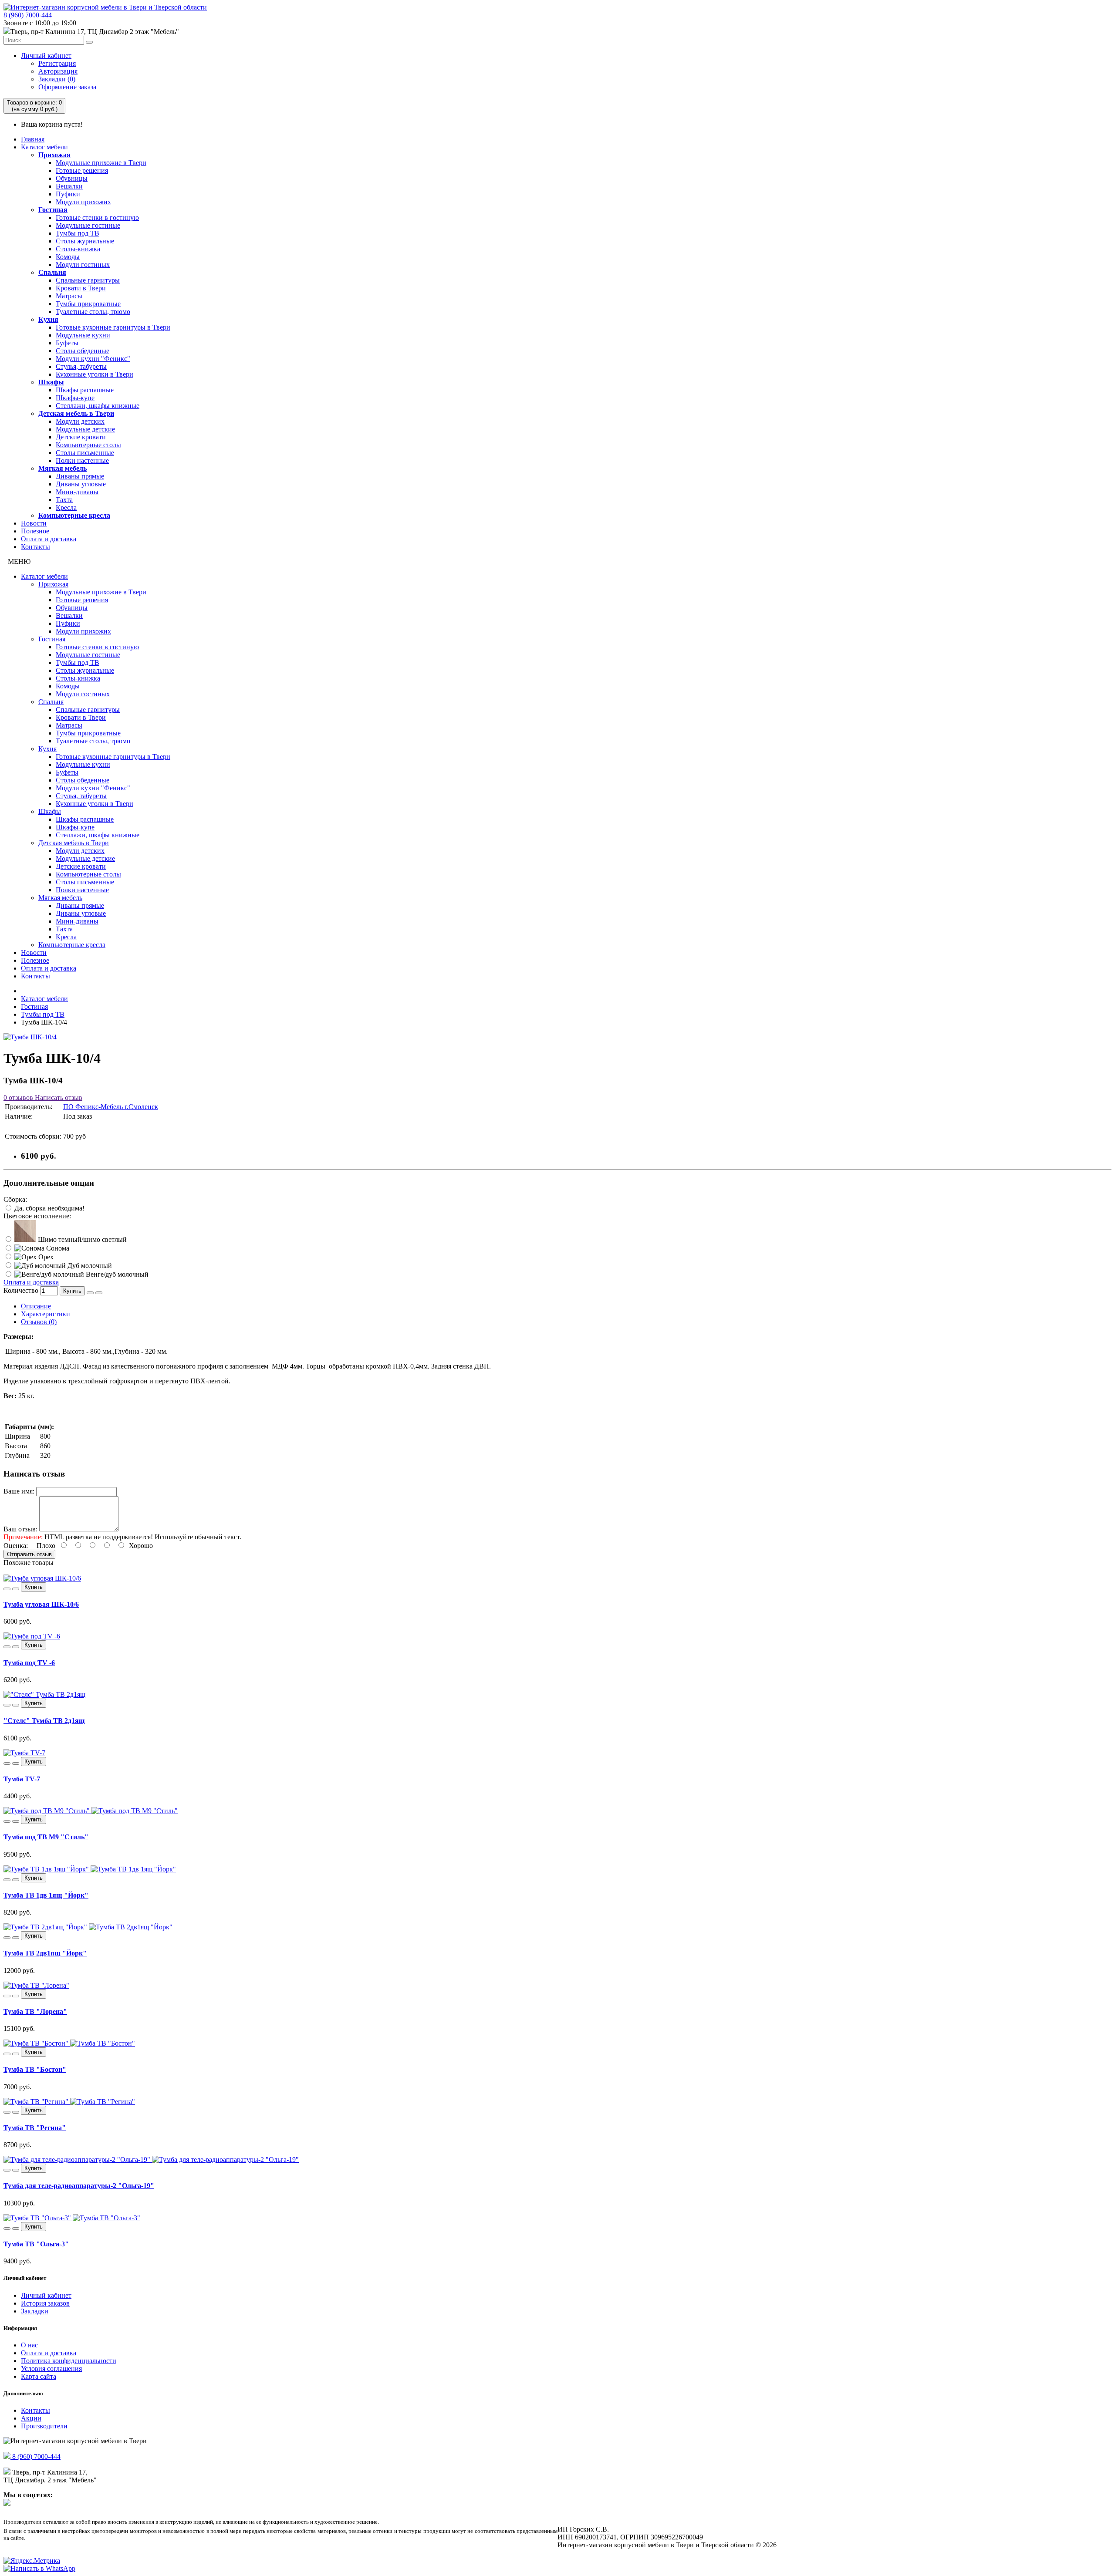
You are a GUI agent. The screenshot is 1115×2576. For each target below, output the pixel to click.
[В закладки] (90, 1293)
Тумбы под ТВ (78, 233)
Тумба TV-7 (22, 1779)
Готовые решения (82, 170)
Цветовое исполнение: (37, 1216)
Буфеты (67, 343)
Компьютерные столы (88, 445)
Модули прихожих (83, 202)
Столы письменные (85, 453)
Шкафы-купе (75, 398)
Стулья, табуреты (81, 366)
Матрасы (69, 296)
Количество (21, 1290)
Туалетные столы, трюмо (93, 312)
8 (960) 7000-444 (28, 15)
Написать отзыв (58, 1097)
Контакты (35, 547)
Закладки (35, 2311)
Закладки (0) (57, 79)
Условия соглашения (51, 2369)
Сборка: (15, 1199)
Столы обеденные (83, 351)
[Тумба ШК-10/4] (30, 1037)
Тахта (64, 500)
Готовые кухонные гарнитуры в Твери (113, 327)
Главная (33, 139)
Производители (44, 2426)
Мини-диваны (77, 492)
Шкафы (51, 382)
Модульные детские (85, 429)
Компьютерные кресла (74, 515)
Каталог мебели (44, 147)
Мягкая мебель (63, 468)
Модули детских (80, 421)
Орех (45, 1257)
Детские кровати (81, 437)
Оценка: (16, 1546)
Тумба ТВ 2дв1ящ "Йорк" (45, 1953)
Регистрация (57, 63)
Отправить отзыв (29, 1554)
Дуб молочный (89, 1266)
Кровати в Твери (81, 288)
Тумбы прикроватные (88, 304)
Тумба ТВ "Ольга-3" (36, 2244)
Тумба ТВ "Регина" (35, 2128)
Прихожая (54, 155)
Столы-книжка (78, 249)
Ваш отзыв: (20, 1529)
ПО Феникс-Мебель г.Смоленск (111, 1107)
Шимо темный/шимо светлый (81, 1239)
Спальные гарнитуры (88, 280)
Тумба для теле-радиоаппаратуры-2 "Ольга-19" (79, 2186)
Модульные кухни (83, 335)
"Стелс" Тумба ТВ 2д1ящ (44, 1721)
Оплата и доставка (49, 539)
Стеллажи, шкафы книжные (98, 406)
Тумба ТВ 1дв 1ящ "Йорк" (46, 1895)
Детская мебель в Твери (76, 413)
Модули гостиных (83, 265)
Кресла (66, 507)
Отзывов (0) (39, 1322)
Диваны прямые (80, 476)
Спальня (52, 272)
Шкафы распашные (85, 390)
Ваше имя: (19, 1491)
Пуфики (68, 194)
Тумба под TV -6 (29, 1663)
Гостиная (53, 210)
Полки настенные (82, 460)
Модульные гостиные (88, 225)
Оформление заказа (67, 87)
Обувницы (72, 178)
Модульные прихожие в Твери (101, 163)
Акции (31, 2418)
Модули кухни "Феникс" (93, 359)
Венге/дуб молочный (116, 1274)
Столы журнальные (85, 241)
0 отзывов (18, 1097)
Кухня (48, 319)
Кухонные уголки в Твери (95, 374)
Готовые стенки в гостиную (97, 217)
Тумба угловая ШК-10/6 (41, 1604)
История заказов (45, 2303)
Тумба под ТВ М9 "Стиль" (46, 1837)
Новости (34, 523)
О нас (29, 2345)
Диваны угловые (81, 484)
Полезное (35, 531)
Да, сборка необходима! (49, 1208)
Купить (72, 1291)
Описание (36, 1306)
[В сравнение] (99, 1293)
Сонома (57, 1248)
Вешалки (69, 186)
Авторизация (58, 71)
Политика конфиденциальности (69, 2361)
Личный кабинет (46, 56)
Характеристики (46, 1314)
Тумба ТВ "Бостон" (35, 2069)
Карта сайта (39, 2376)
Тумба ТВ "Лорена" (35, 2011)
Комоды (68, 257)
